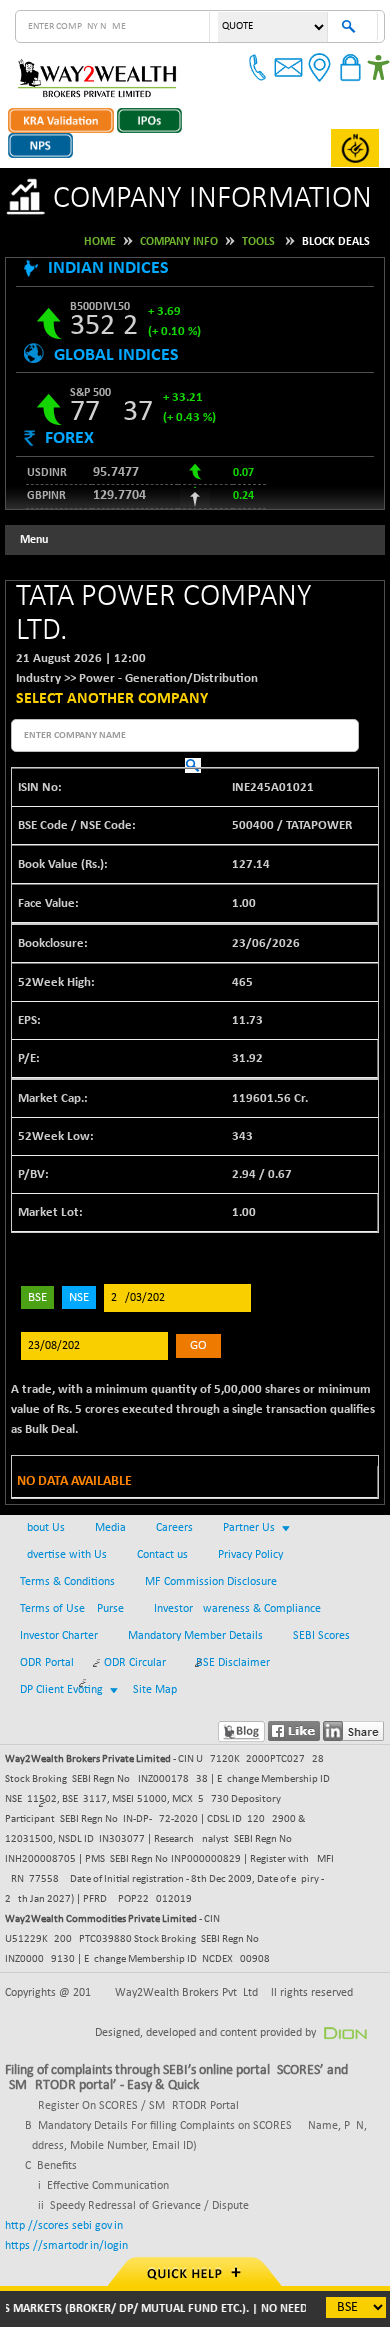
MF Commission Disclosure (211, 1582)
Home (100, 242)
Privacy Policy (250, 1555)
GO (198, 1345)
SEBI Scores (321, 1636)
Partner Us (249, 1528)
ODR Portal (47, 1663)
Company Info (179, 242)
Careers (174, 1528)
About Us (42, 1528)
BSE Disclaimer (233, 1663)
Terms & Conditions (67, 1582)
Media (110, 1528)
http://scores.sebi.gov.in (64, 2226)
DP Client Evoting (61, 1690)
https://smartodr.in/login (66, 2246)
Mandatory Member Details (195, 1636)
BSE (37, 1297)
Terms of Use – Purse (72, 1609)
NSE (79, 1297)
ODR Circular (135, 1663)
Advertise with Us (63, 1555)
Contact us (162, 1555)
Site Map (155, 1690)
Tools (258, 242)
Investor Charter (59, 1636)
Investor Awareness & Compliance (237, 1609)
